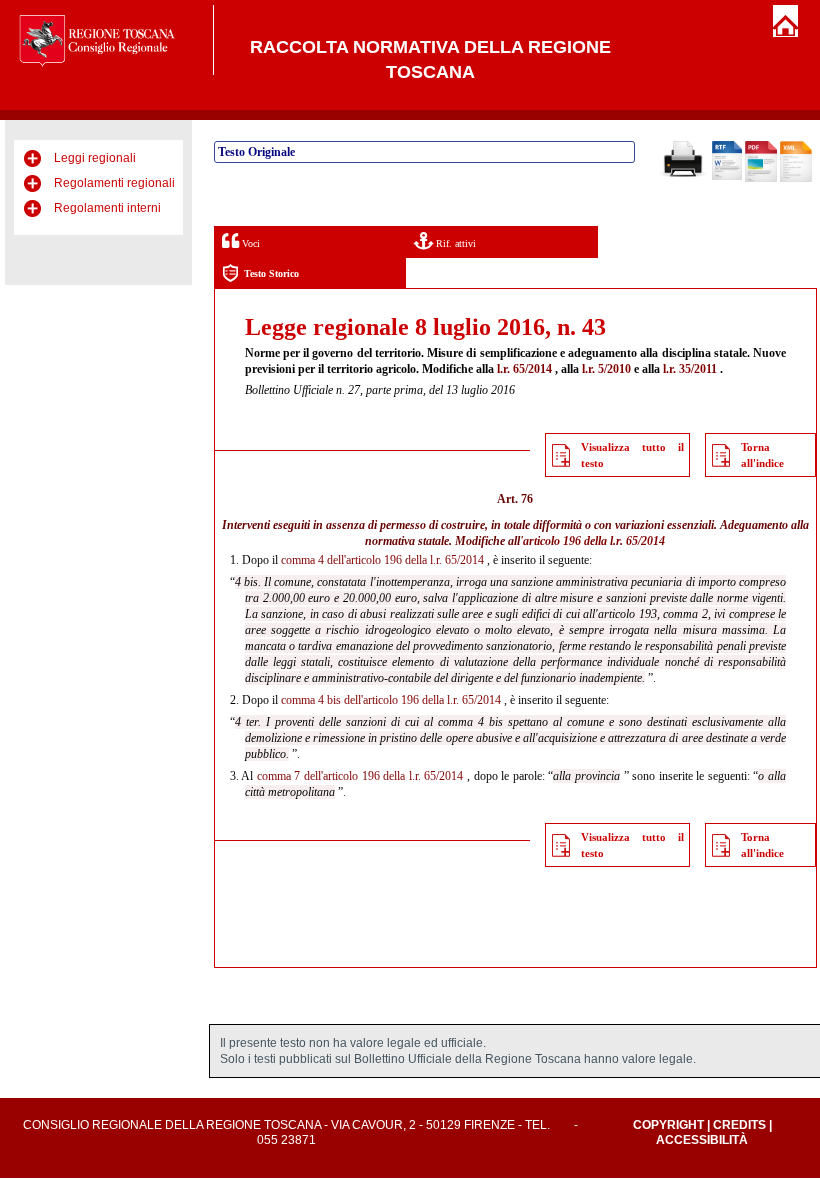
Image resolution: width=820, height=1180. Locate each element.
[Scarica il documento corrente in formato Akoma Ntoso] (796, 178)
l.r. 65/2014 (524, 369)
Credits (739, 1125)
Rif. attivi (454, 243)
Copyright (668, 1125)
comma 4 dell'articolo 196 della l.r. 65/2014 (382, 560)
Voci (249, 243)
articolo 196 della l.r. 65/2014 (594, 541)
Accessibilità (702, 1140)
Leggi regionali (95, 158)
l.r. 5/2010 (606, 369)
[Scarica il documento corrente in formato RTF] (727, 176)
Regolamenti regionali (114, 183)
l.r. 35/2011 (690, 369)
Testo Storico (271, 273)
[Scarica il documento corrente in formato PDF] (761, 178)
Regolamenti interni (107, 208)
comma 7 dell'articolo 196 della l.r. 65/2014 (360, 776)
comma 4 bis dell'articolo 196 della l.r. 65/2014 (391, 700)
